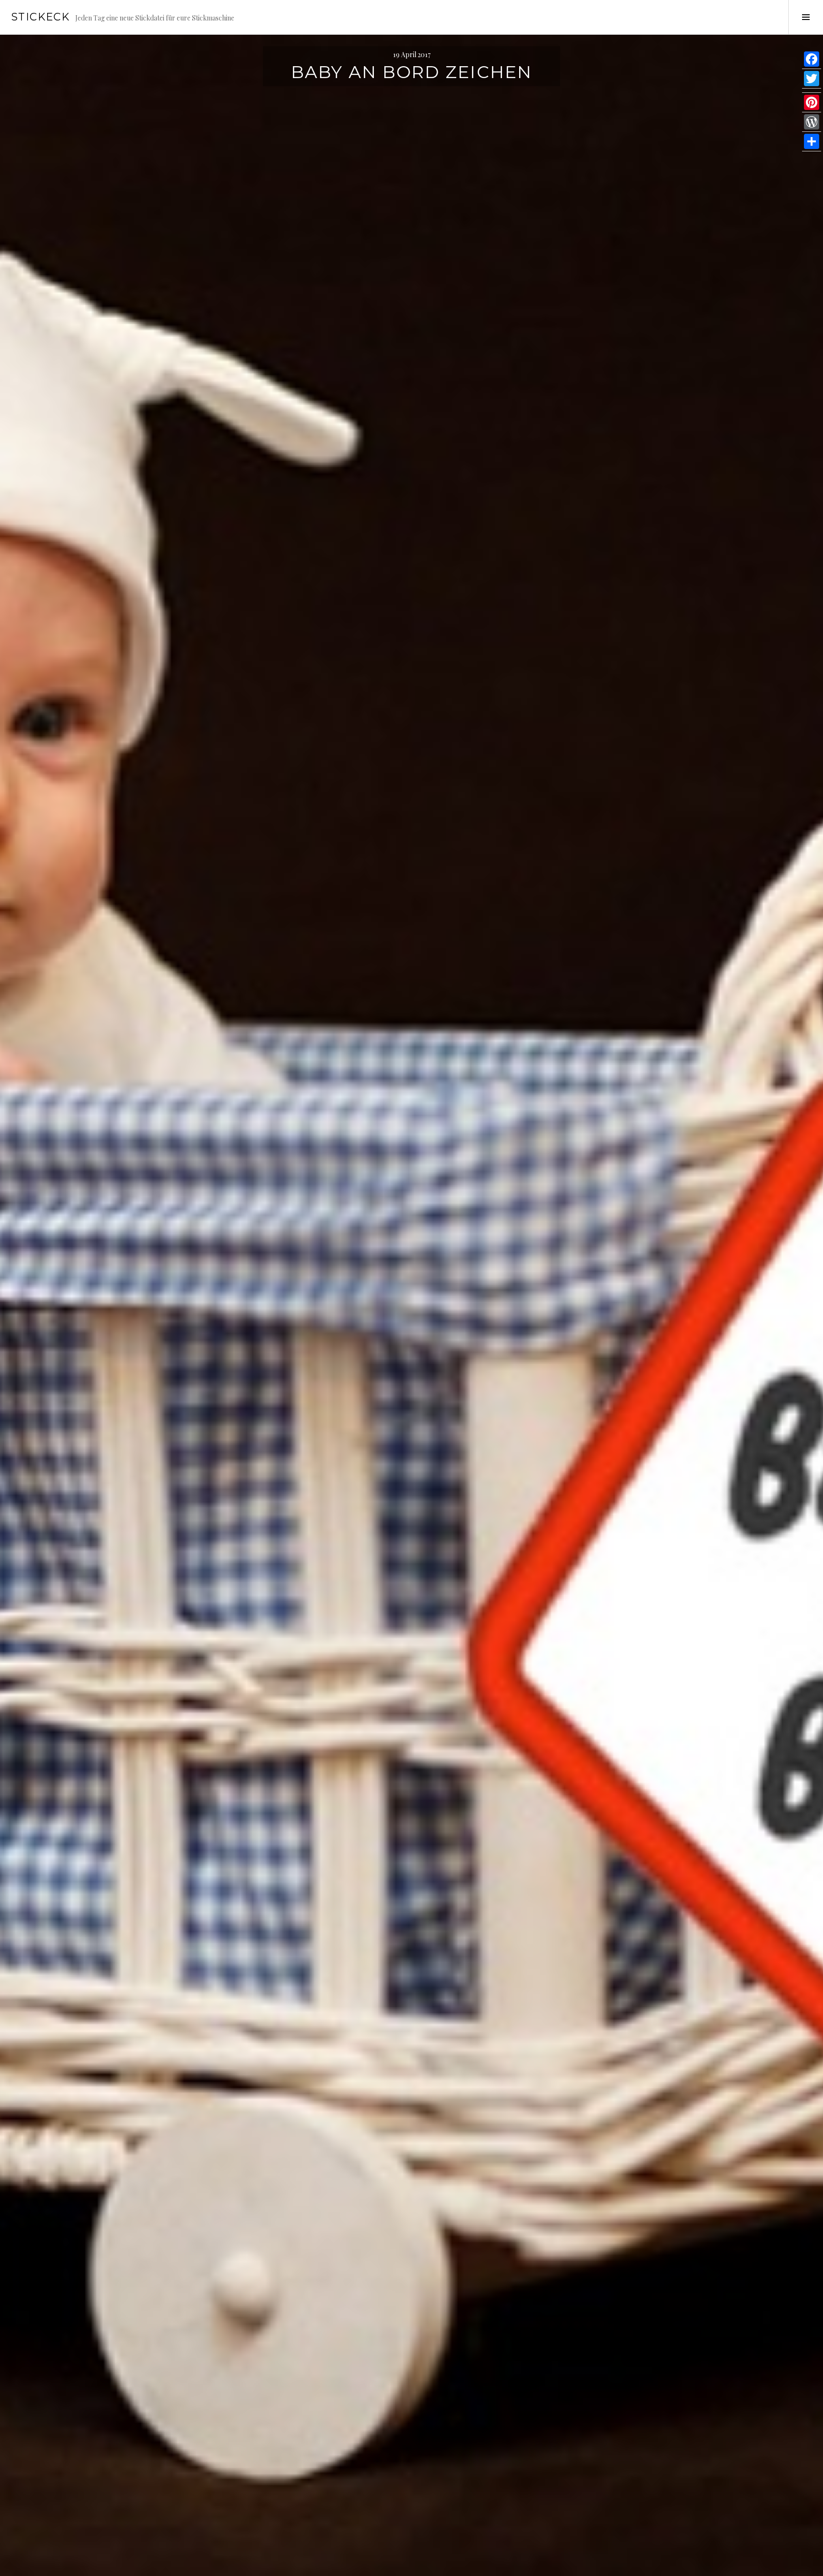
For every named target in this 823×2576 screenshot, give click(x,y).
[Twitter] (812, 79)
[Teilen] (812, 142)
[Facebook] (812, 59)
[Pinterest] (812, 103)
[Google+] (812, 91)
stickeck (40, 17)
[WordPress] (812, 122)
